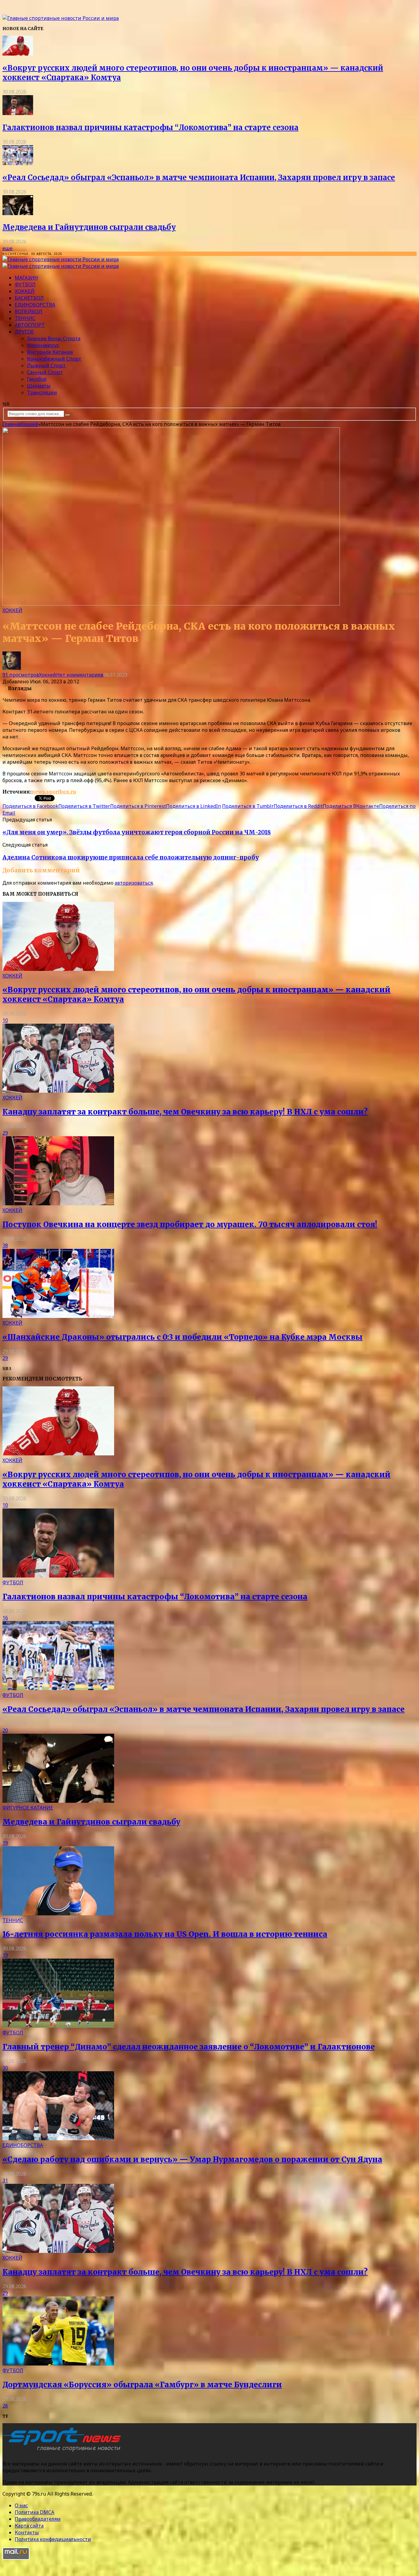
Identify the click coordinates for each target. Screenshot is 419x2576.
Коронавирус (43, 345)
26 (5, 2406)
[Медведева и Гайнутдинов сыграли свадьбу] (18, 213)
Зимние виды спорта (54, 338)
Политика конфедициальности (53, 2539)
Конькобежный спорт (54, 359)
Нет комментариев (80, 675)
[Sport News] (61, 18)
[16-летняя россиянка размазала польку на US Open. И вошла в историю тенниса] (58, 1914)
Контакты (27, 2532)
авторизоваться (134, 883)
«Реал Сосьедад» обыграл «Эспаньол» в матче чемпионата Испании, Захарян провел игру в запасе (199, 178)
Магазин (26, 278)
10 (5, 1020)
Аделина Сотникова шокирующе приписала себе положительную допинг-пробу (131, 857)
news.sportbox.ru (54, 792)
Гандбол (37, 379)
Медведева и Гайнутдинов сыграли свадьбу (89, 227)
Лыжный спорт (46, 365)
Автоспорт (30, 325)
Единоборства (35, 305)
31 (5, 2180)
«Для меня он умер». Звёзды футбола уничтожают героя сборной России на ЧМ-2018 (137, 832)
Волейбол (29, 311)
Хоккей (25, 291)
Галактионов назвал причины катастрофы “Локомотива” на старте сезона (150, 127)
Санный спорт (45, 372)
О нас (21, 2505)
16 (5, 1618)
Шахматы (39, 386)
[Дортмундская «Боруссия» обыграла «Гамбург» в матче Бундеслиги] (58, 2364)
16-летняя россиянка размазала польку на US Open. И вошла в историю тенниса (165, 1934)
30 (5, 2068)
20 (5, 1730)
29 (5, 1133)
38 (5, 1246)
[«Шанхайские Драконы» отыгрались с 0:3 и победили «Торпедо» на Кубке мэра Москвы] (58, 1316)
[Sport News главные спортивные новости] (64, 2451)
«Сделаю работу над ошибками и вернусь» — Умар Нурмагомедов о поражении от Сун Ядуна (192, 2159)
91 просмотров (21, 675)
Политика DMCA (35, 2512)
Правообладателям (38, 2519)
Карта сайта (29, 2526)
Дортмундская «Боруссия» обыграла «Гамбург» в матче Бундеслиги (142, 2385)
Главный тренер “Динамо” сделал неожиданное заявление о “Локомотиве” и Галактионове (189, 2047)
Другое (24, 332)
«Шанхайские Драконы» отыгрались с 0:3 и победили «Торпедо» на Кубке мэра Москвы (183, 1337)
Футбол (25, 284)
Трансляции (42, 392)
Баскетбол (29, 298)
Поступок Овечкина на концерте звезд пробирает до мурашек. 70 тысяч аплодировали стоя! (190, 1224)
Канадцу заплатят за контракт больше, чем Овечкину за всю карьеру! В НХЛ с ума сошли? (185, 1112)
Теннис (25, 318)
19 (5, 1843)
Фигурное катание (50, 352)
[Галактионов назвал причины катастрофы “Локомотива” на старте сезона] (18, 113)
